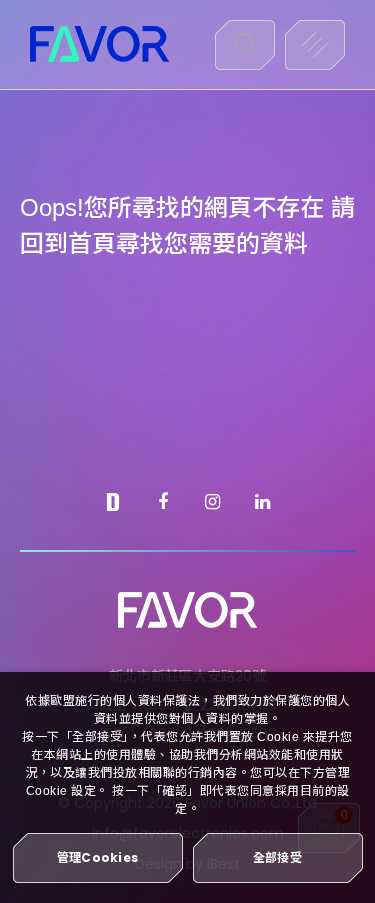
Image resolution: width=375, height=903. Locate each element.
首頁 (92, 243)
